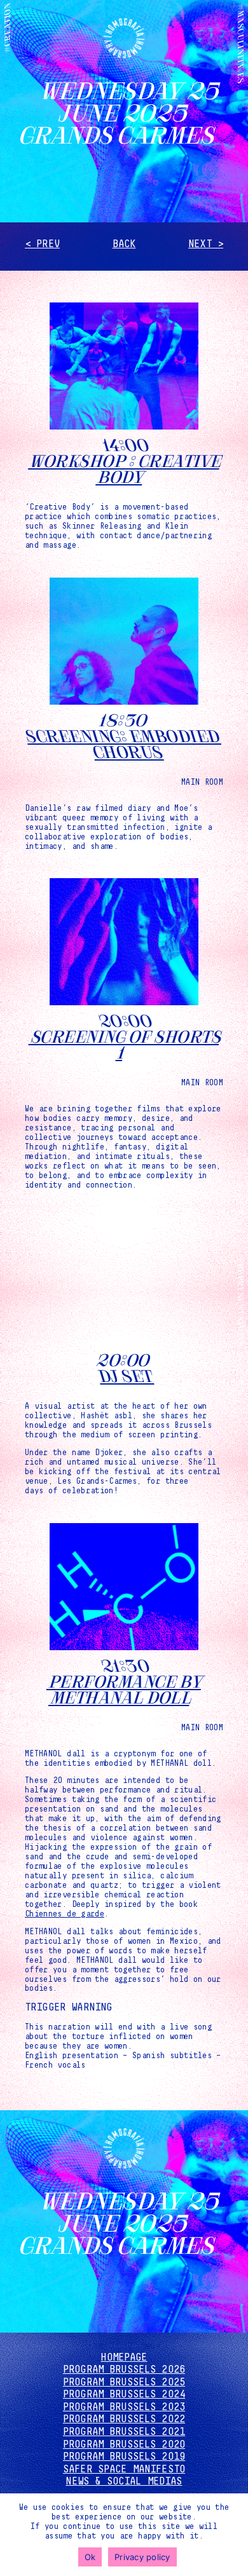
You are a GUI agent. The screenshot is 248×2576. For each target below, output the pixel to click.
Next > (206, 244)
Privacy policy (142, 2557)
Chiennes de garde (65, 1914)
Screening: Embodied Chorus (121, 743)
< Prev (42, 244)
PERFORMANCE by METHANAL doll (127, 1688)
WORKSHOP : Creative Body (127, 468)
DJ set (124, 1375)
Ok (90, 2557)
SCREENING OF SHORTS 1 (126, 1043)
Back (124, 244)
